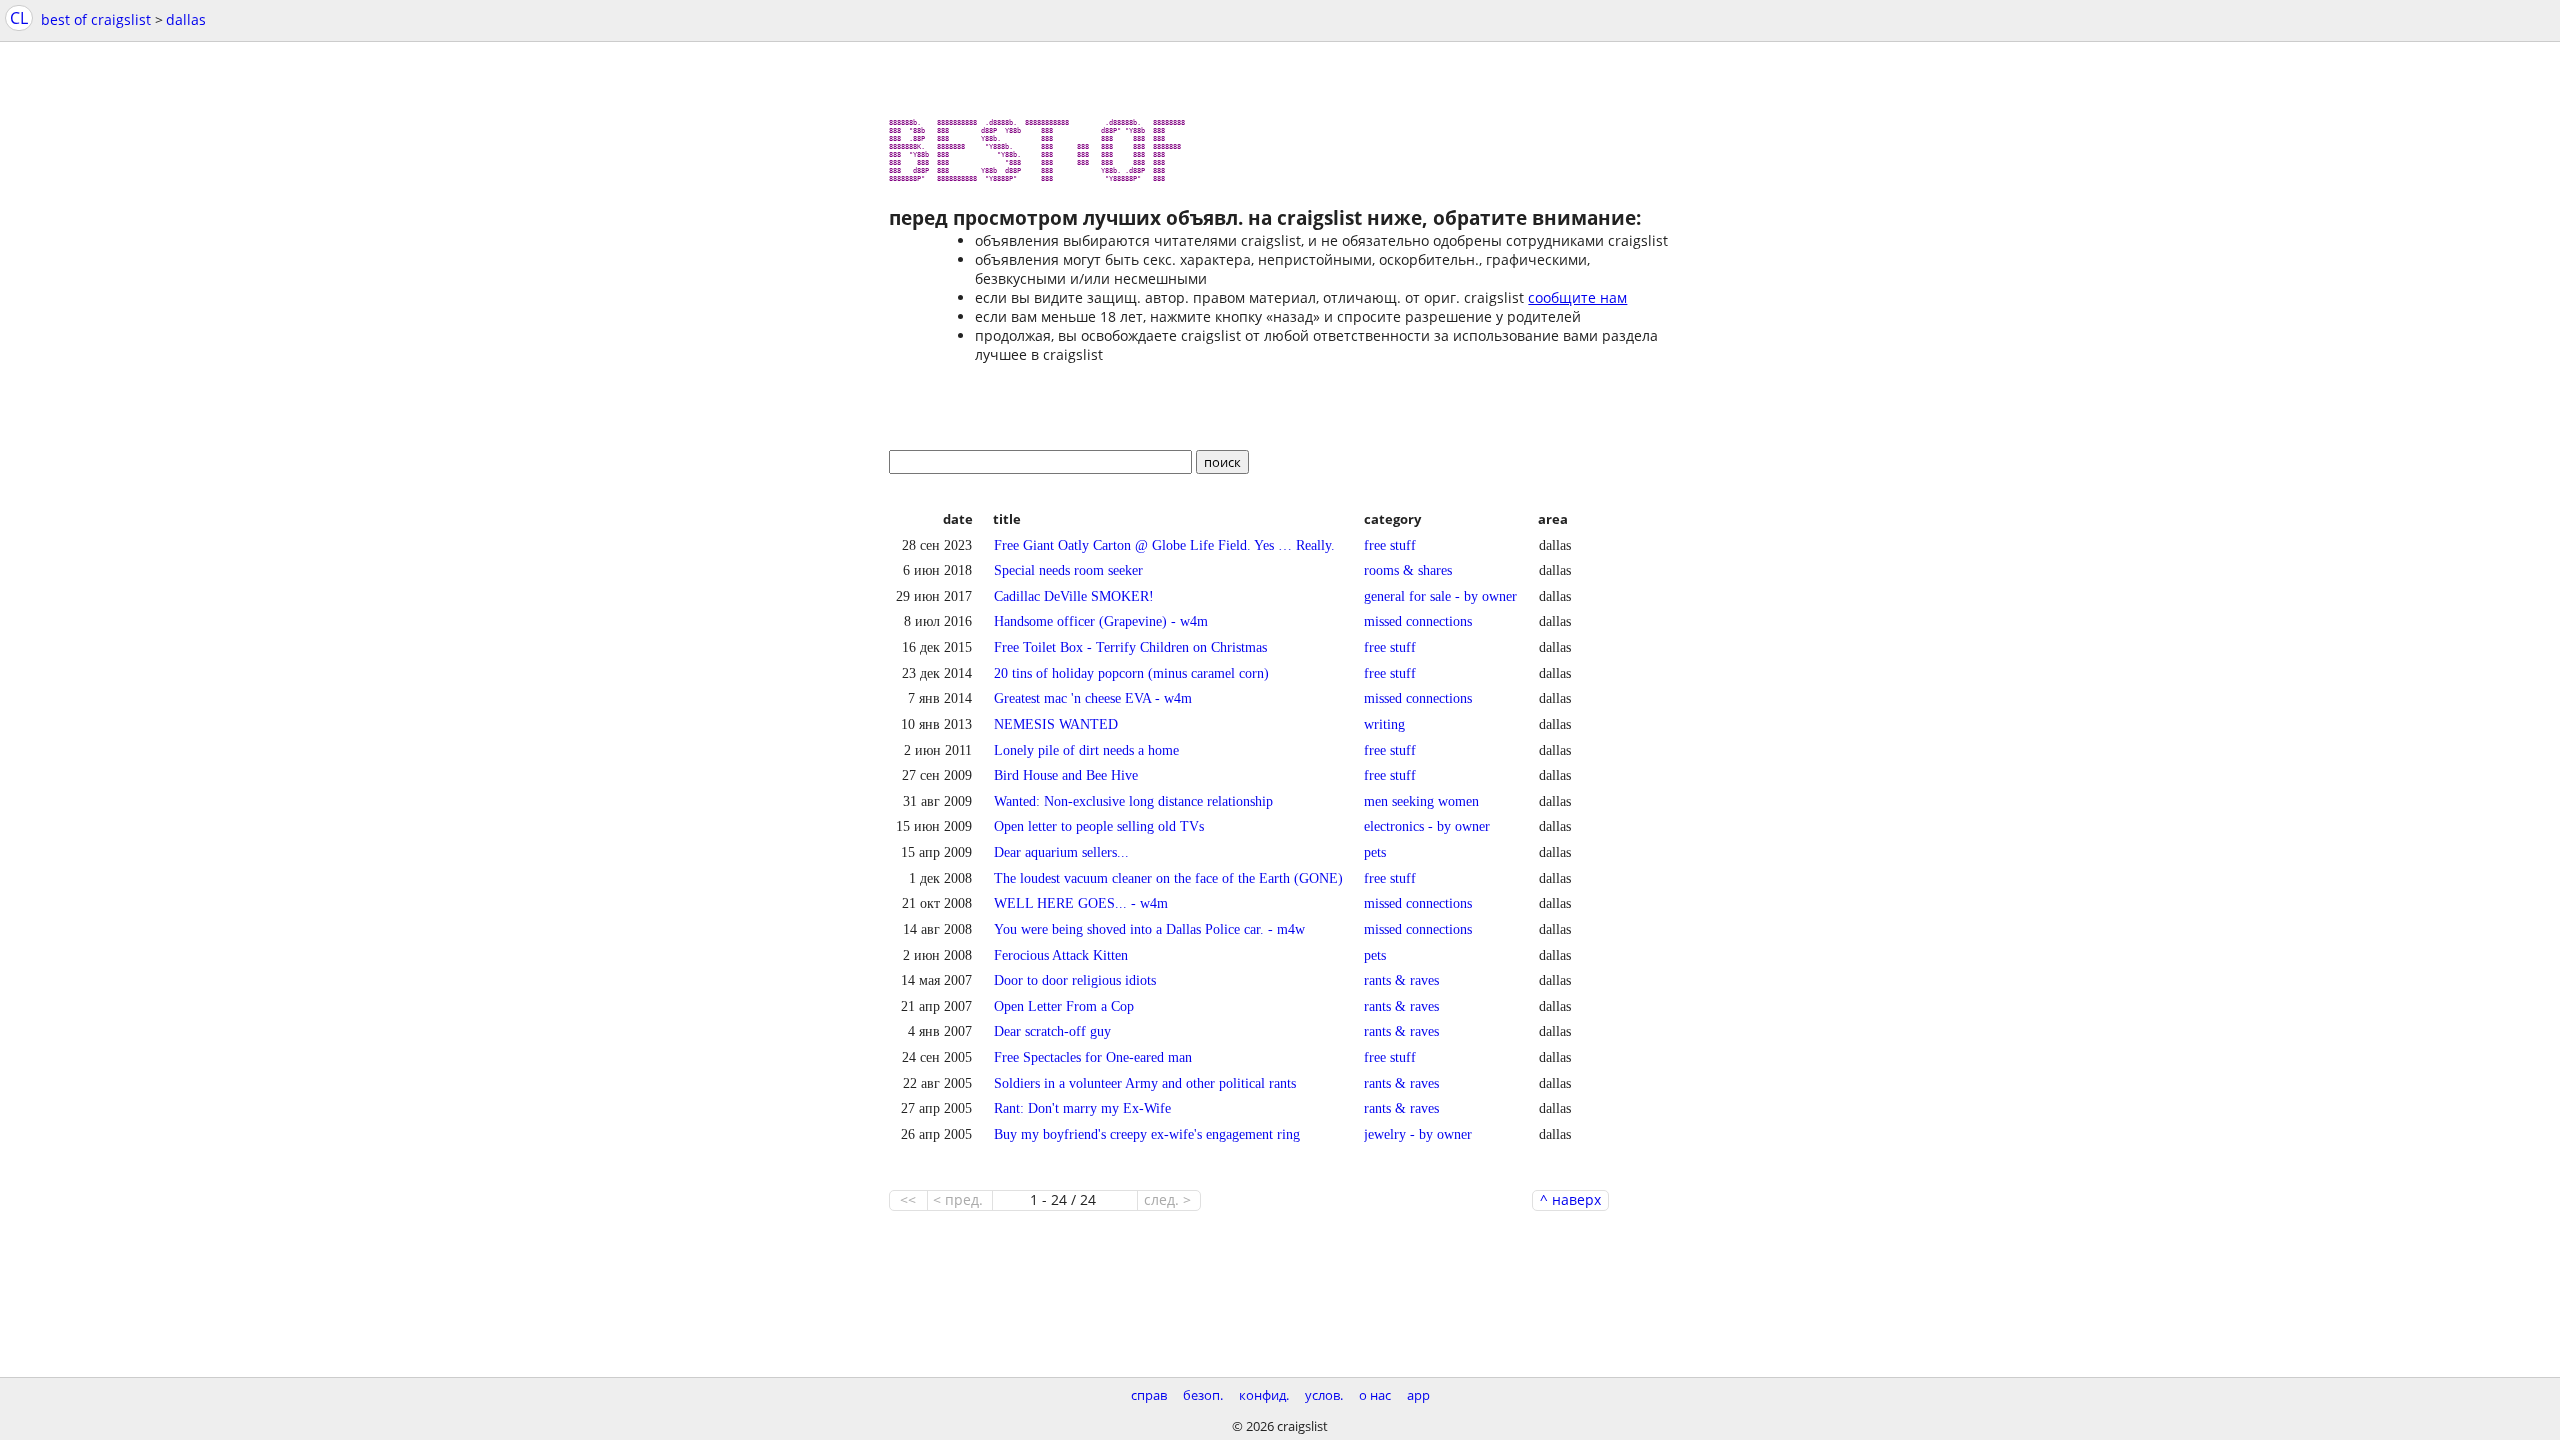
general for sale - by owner (1440, 596)
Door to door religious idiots (1075, 980)
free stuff (1390, 545)
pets (1375, 852)
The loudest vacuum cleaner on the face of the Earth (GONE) (1168, 878)
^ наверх (1570, 1200)
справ (1149, 1395)
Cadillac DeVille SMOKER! (1074, 596)
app (1418, 1395)
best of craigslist (96, 19)
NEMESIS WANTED (1056, 724)
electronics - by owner (1427, 826)
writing (1384, 724)
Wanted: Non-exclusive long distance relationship (1133, 801)
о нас (1375, 1395)
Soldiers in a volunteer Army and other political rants (1145, 1083)
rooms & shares (1408, 570)
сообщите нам (1577, 297)
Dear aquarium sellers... (1061, 852)
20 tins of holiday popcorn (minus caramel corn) (1131, 673)
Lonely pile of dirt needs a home (1086, 750)
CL (19, 18)
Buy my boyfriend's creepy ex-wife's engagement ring (1147, 1134)
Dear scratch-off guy (1052, 1031)
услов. (1324, 1395)
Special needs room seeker (1068, 570)
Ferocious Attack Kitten (1061, 955)
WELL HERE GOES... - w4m (1081, 903)
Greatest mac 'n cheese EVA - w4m (1093, 698)
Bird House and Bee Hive (1066, 775)
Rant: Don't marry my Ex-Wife (1082, 1108)
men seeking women (1421, 801)
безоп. (1203, 1395)
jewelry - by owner (1418, 1134)
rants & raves (1401, 980)
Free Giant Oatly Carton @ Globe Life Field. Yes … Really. (1164, 545)
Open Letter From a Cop (1064, 1006)
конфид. (1264, 1395)
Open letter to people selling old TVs (1099, 826)
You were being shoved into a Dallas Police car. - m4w (1149, 929)
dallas (186, 19)
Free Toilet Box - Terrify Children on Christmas (1130, 647)
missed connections (1418, 621)
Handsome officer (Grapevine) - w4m (1101, 621)
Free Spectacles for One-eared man (1093, 1057)
